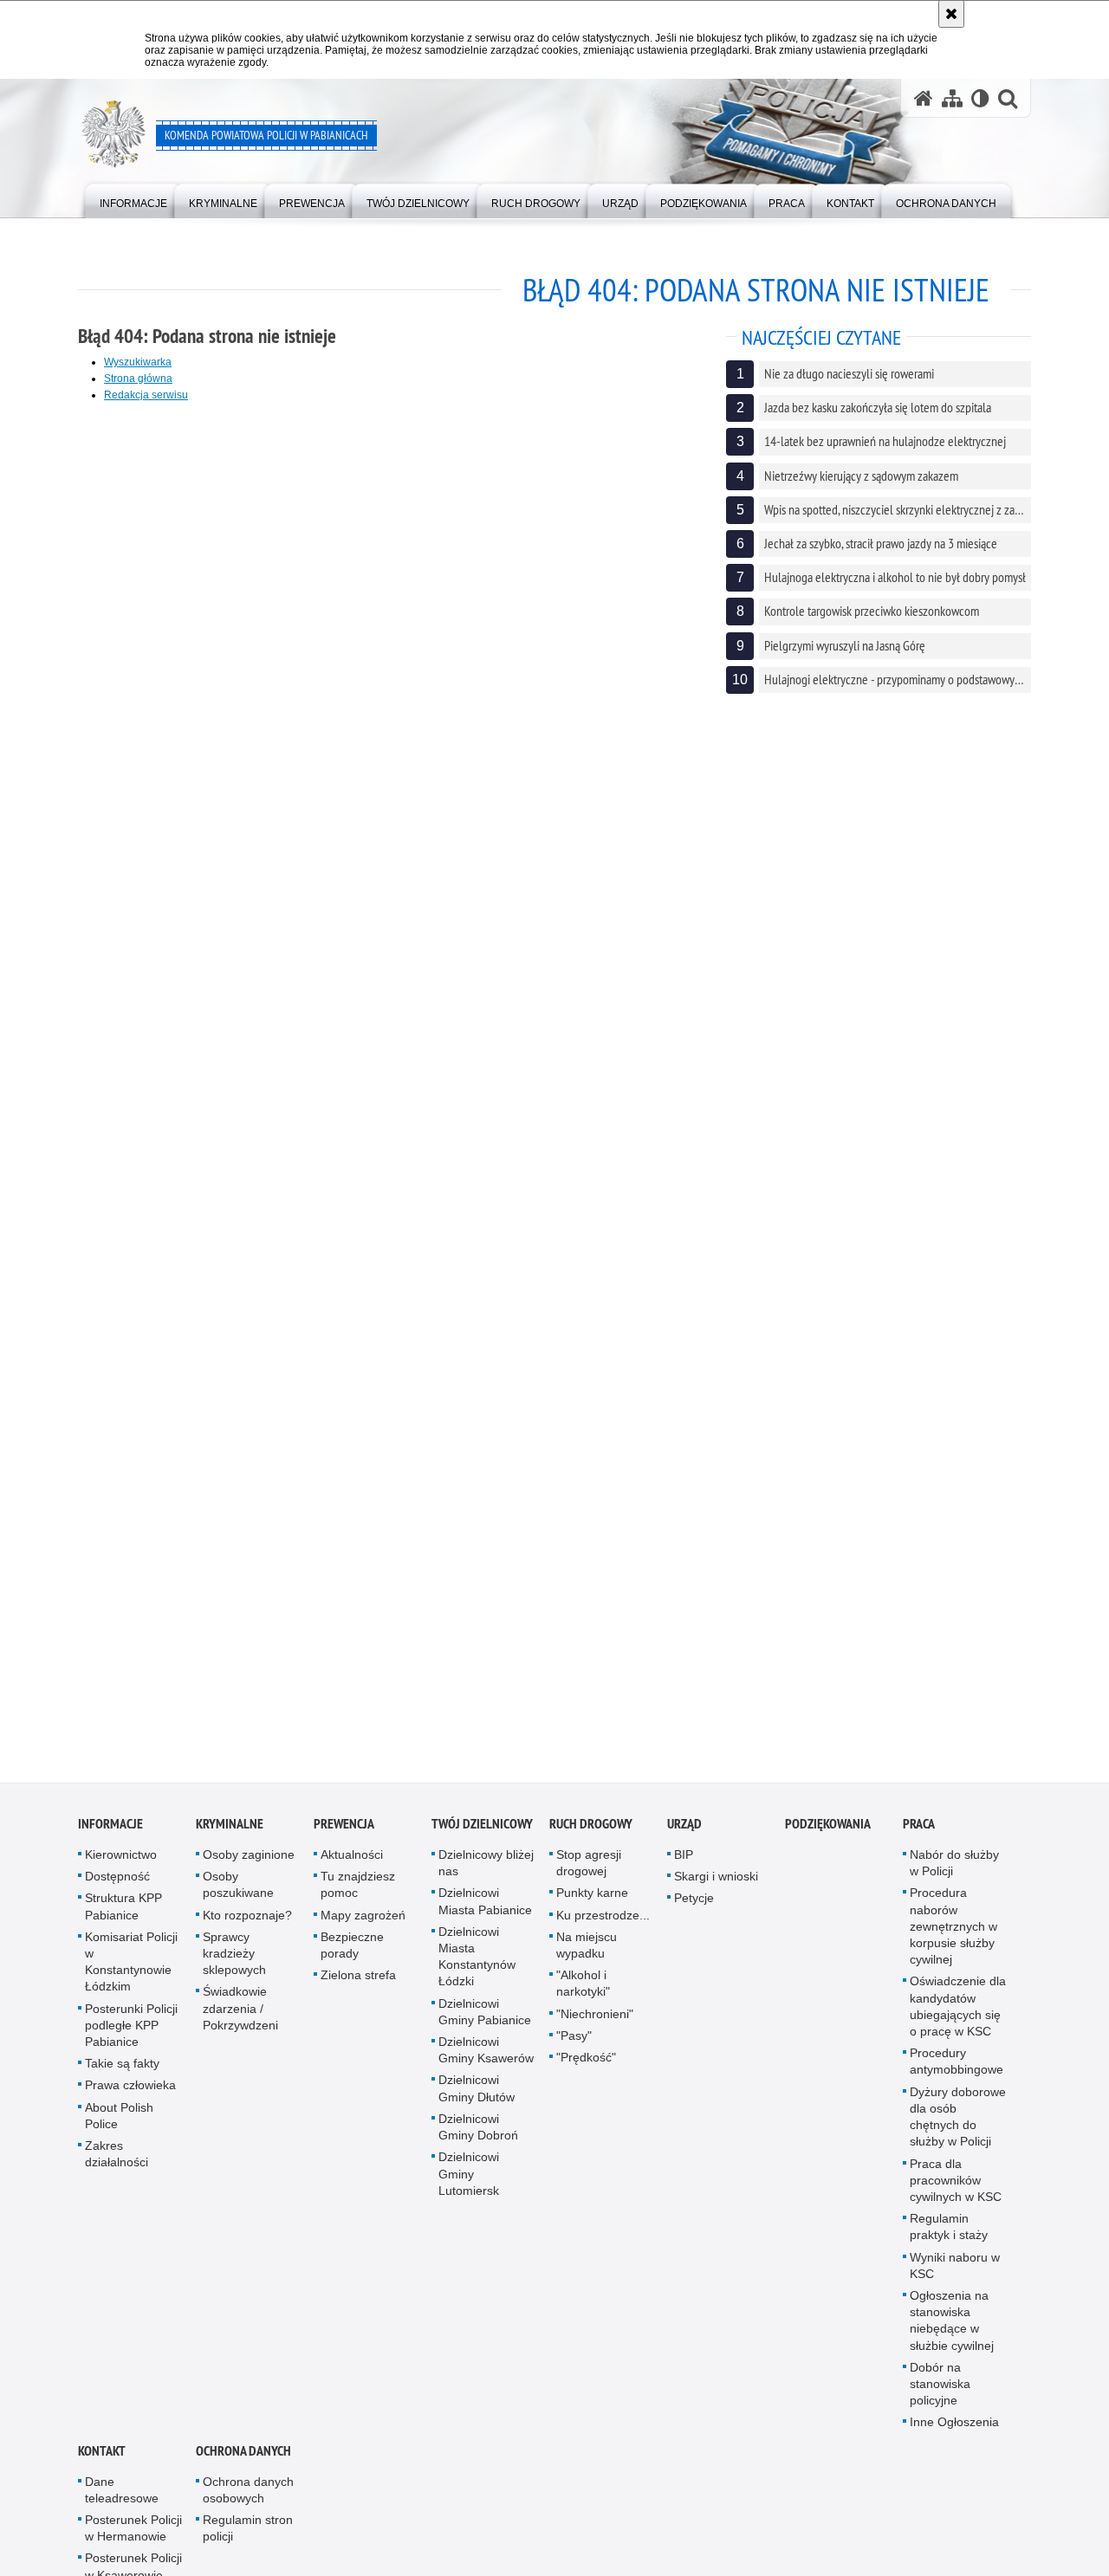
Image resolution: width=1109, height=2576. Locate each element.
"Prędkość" (586, 2065)
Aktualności (352, 1862)
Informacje (110, 1832)
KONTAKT (102, 2459)
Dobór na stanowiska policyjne (940, 2392)
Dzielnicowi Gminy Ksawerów (486, 2058)
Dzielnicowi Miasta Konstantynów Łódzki (477, 1964)
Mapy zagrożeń (363, 1923)
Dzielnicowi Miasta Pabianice (485, 1909)
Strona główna (138, 379)
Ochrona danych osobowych (248, 2498)
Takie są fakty (122, 2072)
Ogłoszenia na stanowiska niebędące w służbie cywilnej (952, 2328)
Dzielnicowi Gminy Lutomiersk (469, 2182)
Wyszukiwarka (138, 362)
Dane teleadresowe (122, 2498)
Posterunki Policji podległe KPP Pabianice (131, 2033)
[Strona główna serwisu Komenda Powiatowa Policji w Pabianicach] (924, 98)
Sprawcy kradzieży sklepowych (234, 1961)
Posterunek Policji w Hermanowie (133, 2536)
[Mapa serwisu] (952, 98)
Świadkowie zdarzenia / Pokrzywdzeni (240, 2016)
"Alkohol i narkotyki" (583, 1992)
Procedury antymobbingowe (957, 2070)
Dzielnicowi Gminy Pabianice (485, 2019)
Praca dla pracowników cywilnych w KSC (956, 2188)
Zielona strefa (358, 1984)
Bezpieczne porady (352, 1953)
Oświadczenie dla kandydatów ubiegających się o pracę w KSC (958, 2015)
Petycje (694, 1906)
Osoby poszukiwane (238, 1893)
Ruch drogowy (591, 1832)
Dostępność (117, 1885)
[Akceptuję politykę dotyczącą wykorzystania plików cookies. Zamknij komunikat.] (951, 14)
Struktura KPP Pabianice (123, 1915)
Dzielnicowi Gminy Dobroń (478, 2135)
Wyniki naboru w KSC (955, 2273)
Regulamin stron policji (248, 2536)
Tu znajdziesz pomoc (358, 1893)
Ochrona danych (243, 2459)
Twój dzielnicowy (482, 1832)
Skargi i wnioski (716, 1885)
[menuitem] (133, 200)
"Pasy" (574, 2043)
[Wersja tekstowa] (980, 98)
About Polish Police (119, 2123)
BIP (684, 1862)
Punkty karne (592, 1901)
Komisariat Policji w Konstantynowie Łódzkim (131, 1970)
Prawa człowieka (130, 2094)
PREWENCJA (344, 1832)
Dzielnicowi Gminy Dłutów (477, 2097)
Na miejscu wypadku (587, 1953)
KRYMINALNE (230, 1832)
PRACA (919, 1832)
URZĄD (684, 1832)
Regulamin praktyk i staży (949, 2234)
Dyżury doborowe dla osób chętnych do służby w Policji (958, 2125)
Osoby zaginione (249, 1862)
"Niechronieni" (595, 2022)
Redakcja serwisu (146, 395)
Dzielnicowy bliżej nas (486, 1871)
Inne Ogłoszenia (954, 2430)
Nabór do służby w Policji (954, 1871)
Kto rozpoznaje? (247, 1923)
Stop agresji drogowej (589, 1871)
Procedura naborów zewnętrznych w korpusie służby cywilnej (953, 1935)
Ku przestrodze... (603, 1923)
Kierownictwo (121, 1862)
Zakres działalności (117, 2162)
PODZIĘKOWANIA (828, 1832)
